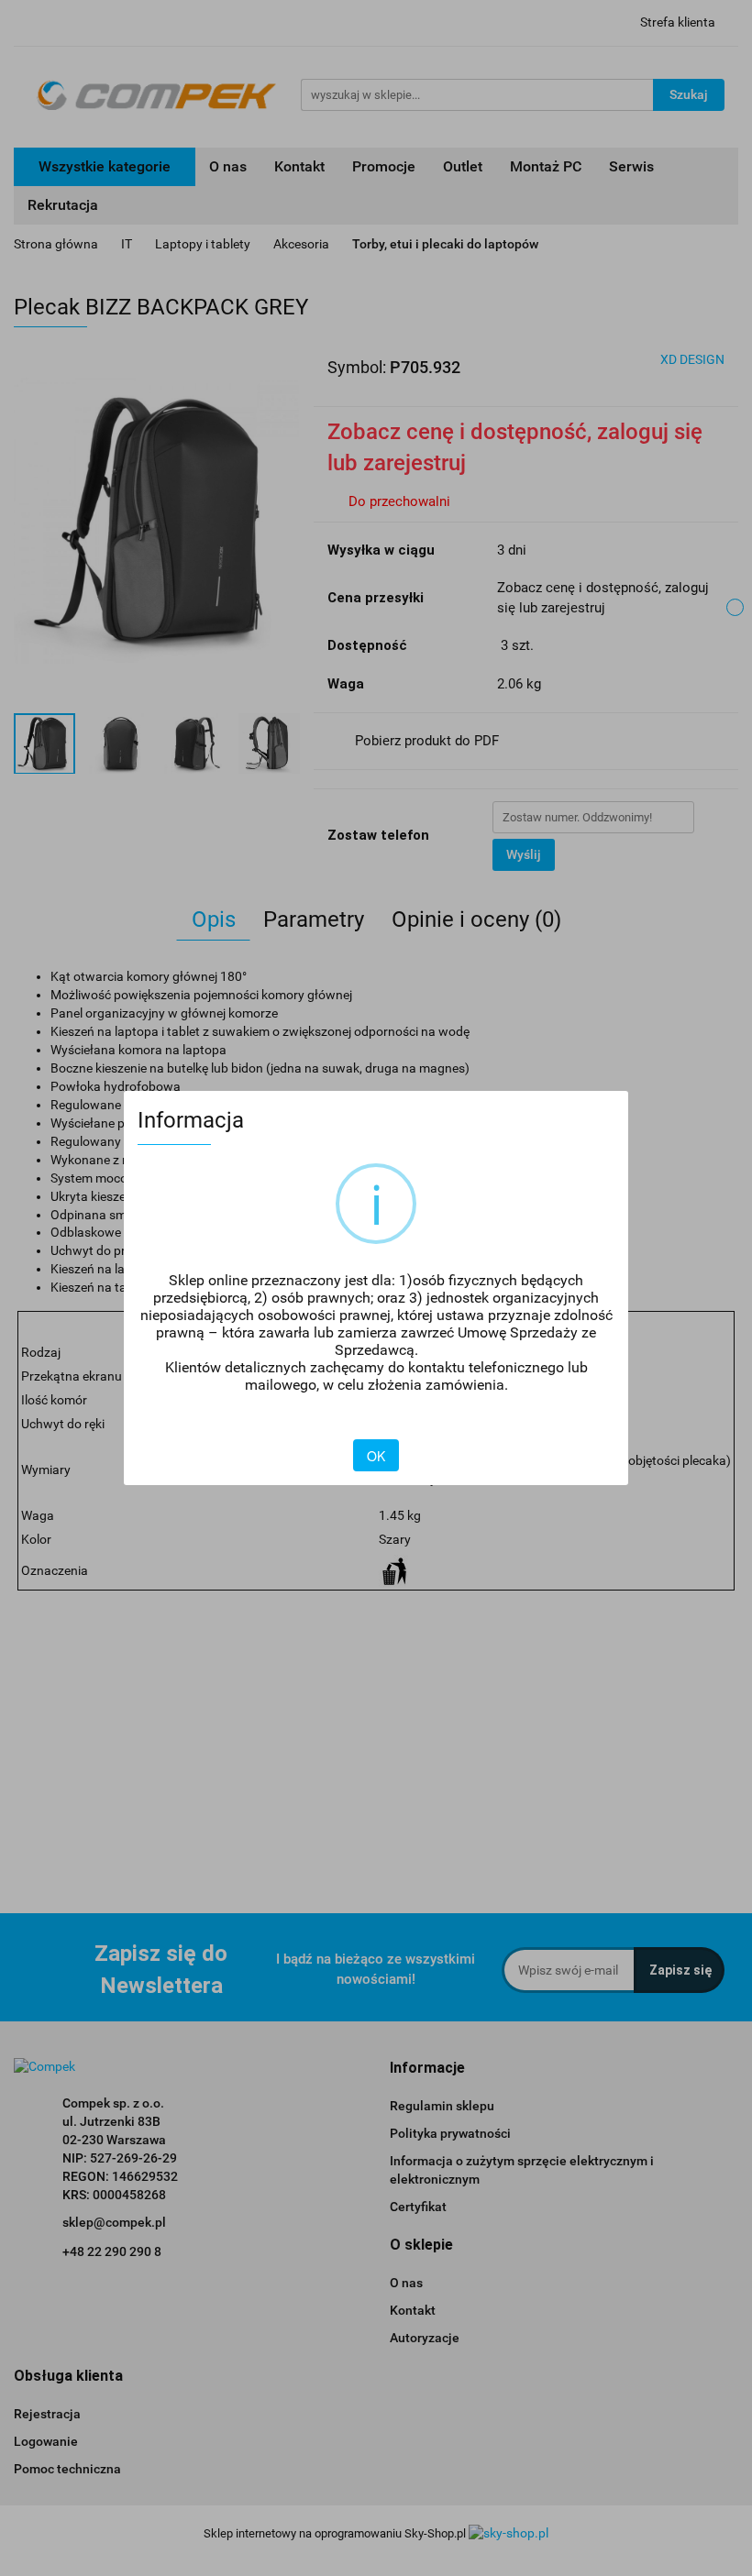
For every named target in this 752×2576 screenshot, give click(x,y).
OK (376, 1456)
